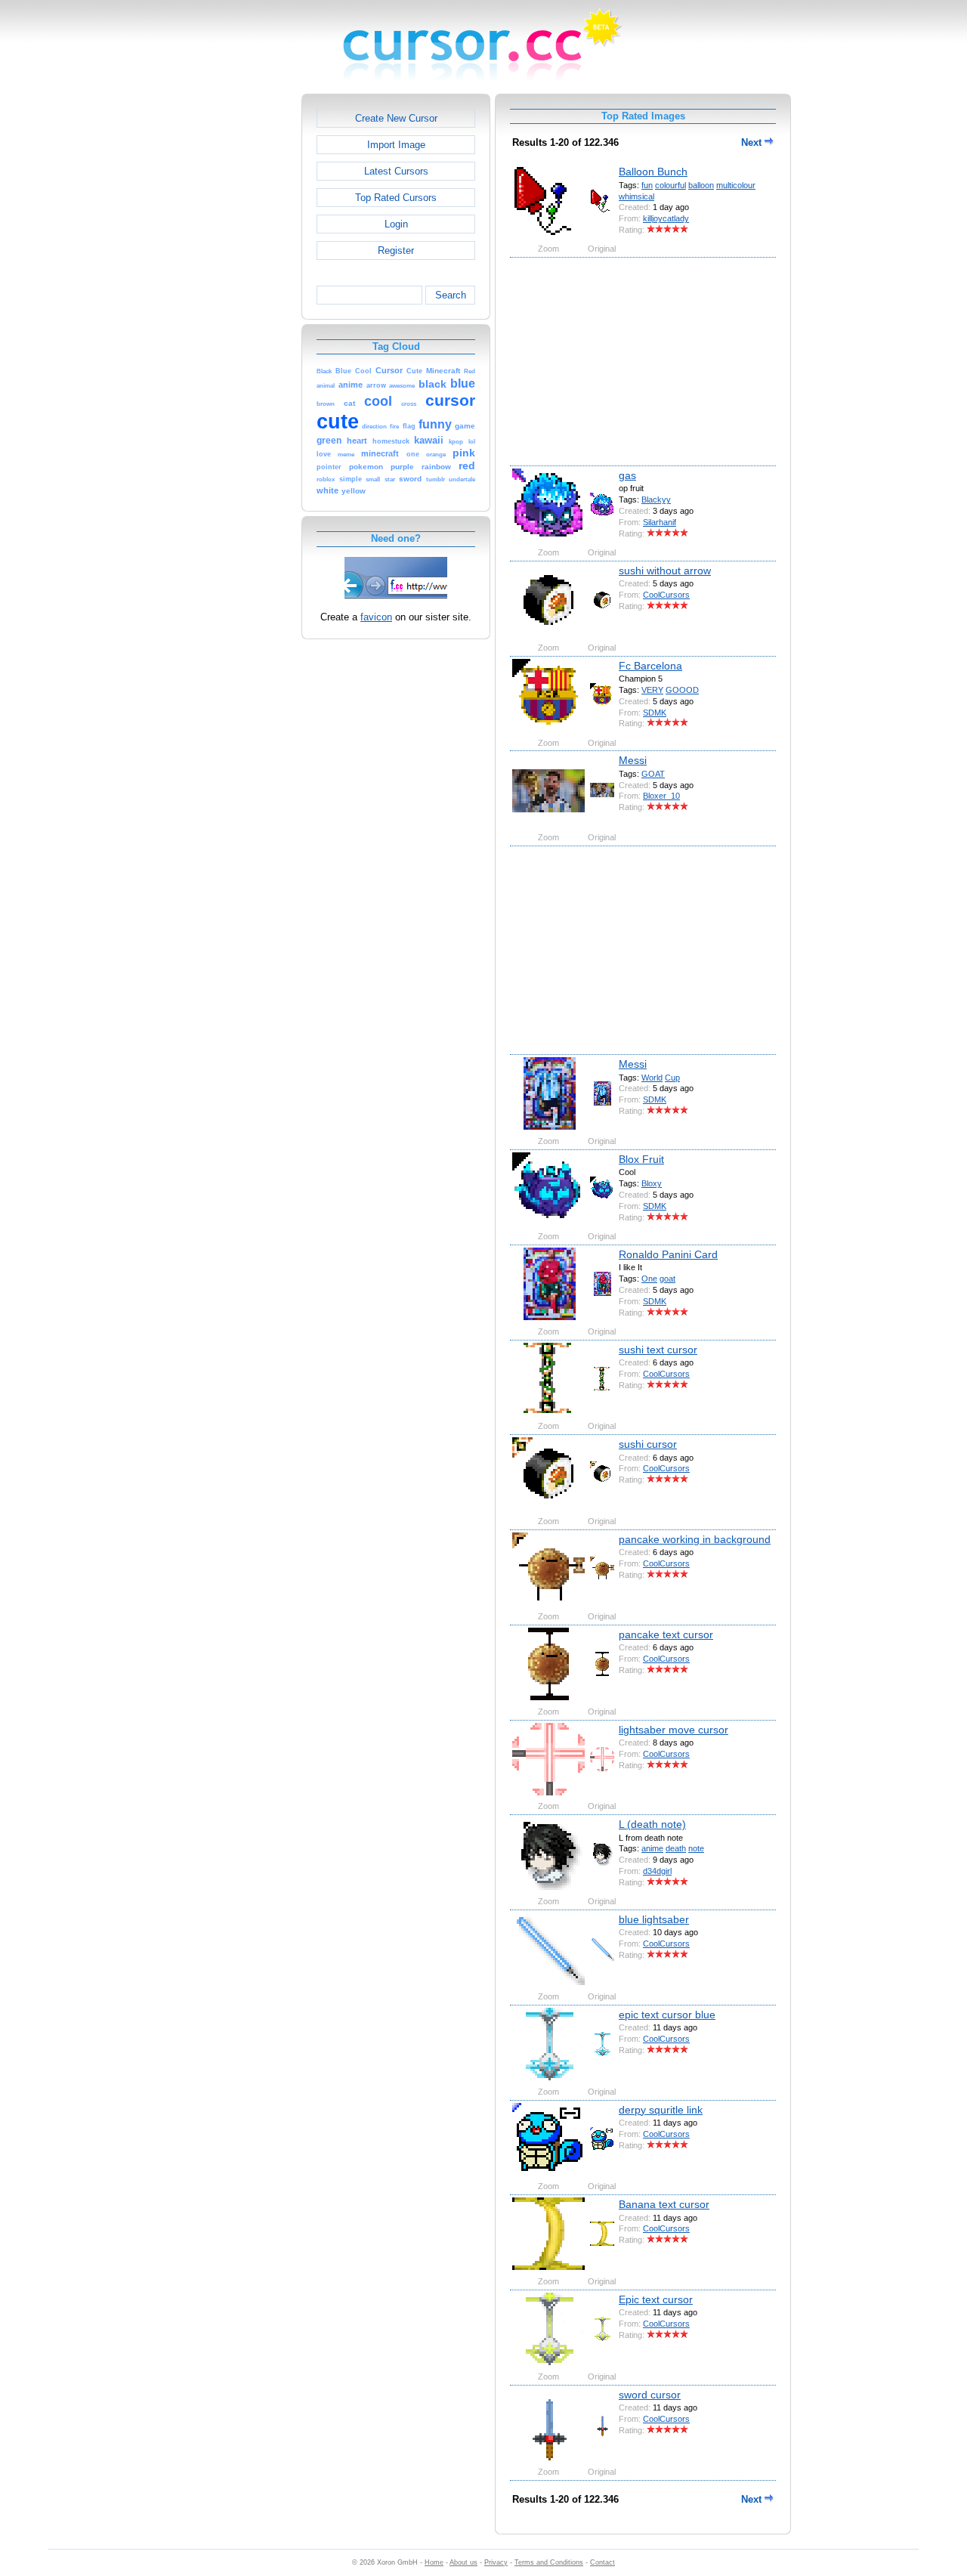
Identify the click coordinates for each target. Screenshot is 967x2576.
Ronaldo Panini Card (668, 1254)
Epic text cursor (656, 2299)
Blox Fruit (641, 1159)
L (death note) (652, 1824)
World (652, 1078)
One (649, 1279)
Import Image (396, 145)
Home (434, 2562)
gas (627, 475)
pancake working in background (695, 1539)
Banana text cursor (664, 2204)
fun (647, 185)
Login (396, 224)
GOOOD (682, 690)
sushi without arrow (665, 571)
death (676, 1848)
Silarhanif (660, 522)
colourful (670, 185)
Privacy (496, 2562)
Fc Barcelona (650, 666)
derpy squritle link (661, 2110)
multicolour (736, 185)
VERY (652, 690)
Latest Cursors (396, 171)
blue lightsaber (654, 1919)
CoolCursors (666, 595)
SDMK (655, 713)
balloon (701, 185)
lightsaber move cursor (674, 1730)
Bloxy (652, 1183)
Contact (602, 2562)
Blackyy (656, 499)
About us (463, 2562)
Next (753, 142)
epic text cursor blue (667, 2015)
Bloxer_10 (661, 796)
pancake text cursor (666, 1634)
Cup (672, 1078)
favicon (376, 617)
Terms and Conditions (549, 2562)
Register (396, 250)
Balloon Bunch (653, 172)
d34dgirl (657, 1871)
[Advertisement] (236, 320)
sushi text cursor (658, 1350)
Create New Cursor (396, 118)
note (696, 1848)
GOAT (653, 774)
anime (652, 1848)
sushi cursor (648, 1444)
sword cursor (650, 2395)
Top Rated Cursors (396, 198)
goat (667, 1279)
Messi (633, 760)
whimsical (636, 196)
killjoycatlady (666, 218)
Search (451, 295)
